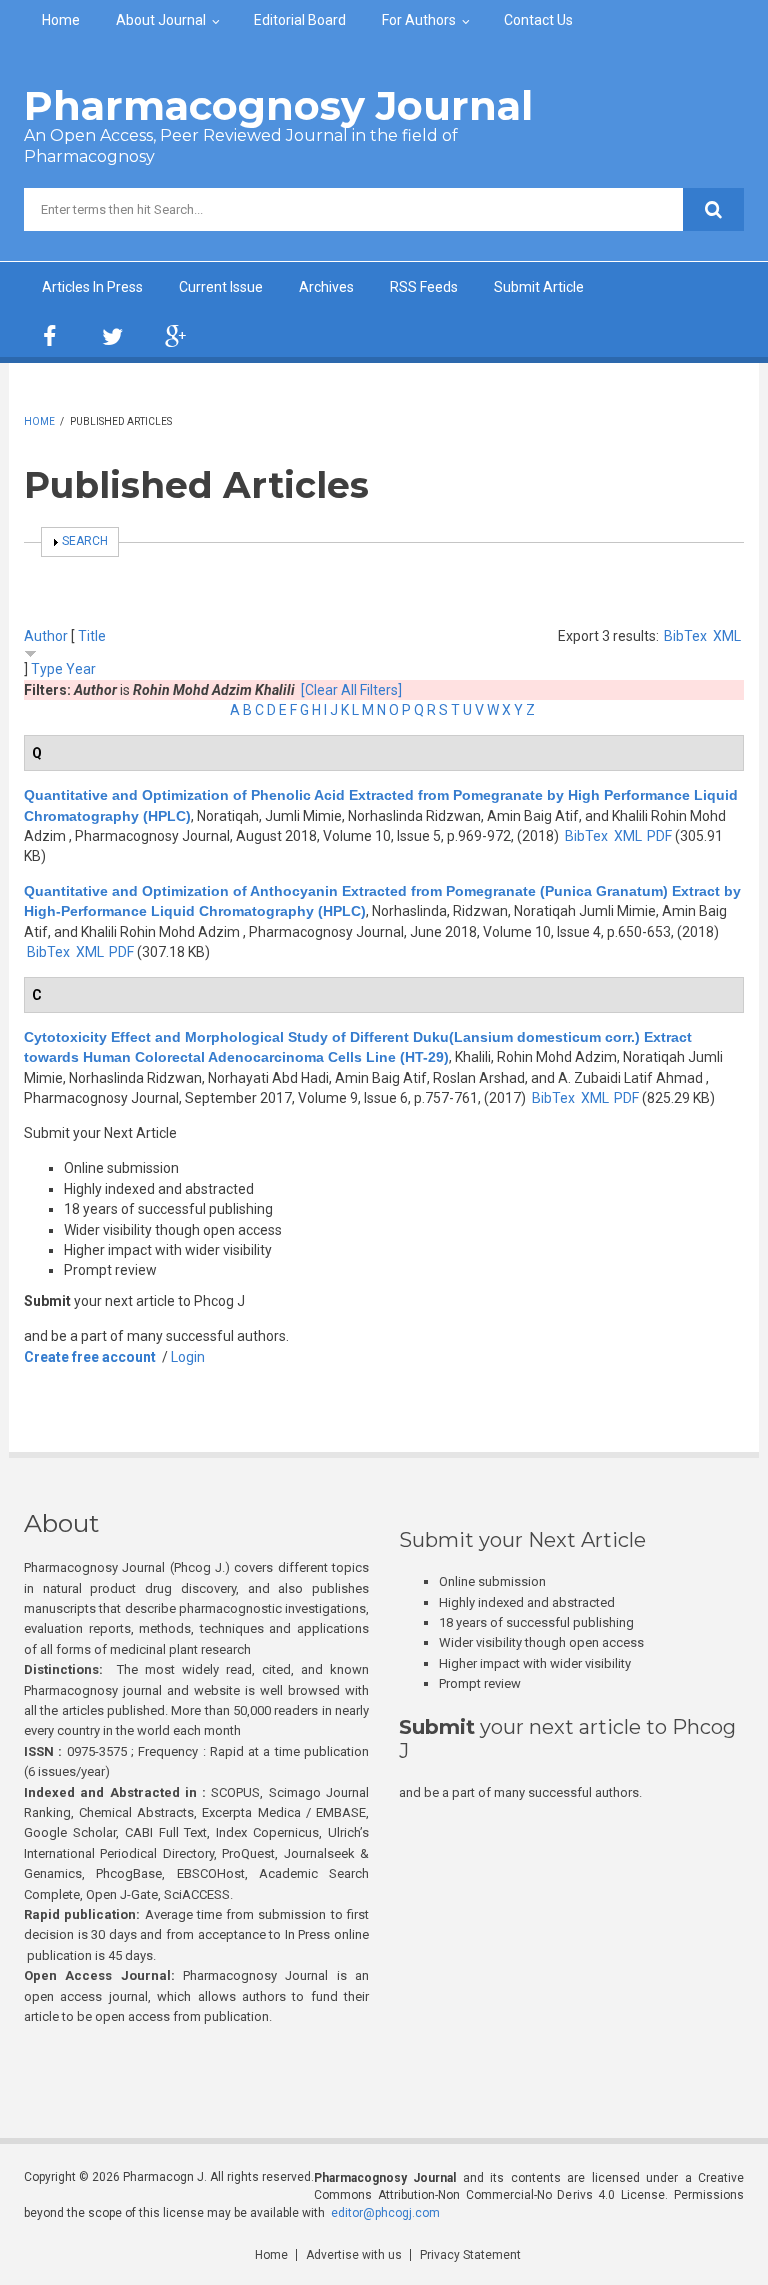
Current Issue (221, 287)
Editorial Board (300, 20)
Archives (326, 287)
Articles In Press (92, 287)
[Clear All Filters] (351, 690)
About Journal (161, 20)
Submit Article (539, 287)
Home (61, 20)
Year (81, 669)
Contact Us (538, 20)
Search (85, 541)
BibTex (685, 636)
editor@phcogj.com (385, 2213)
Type (47, 669)
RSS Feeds (424, 287)
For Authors (419, 20)
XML (727, 636)
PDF (659, 836)
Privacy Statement (470, 2255)
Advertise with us (354, 2255)
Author (46, 636)
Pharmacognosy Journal (278, 105)
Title (92, 636)
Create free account (90, 1357)
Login (188, 1357)
